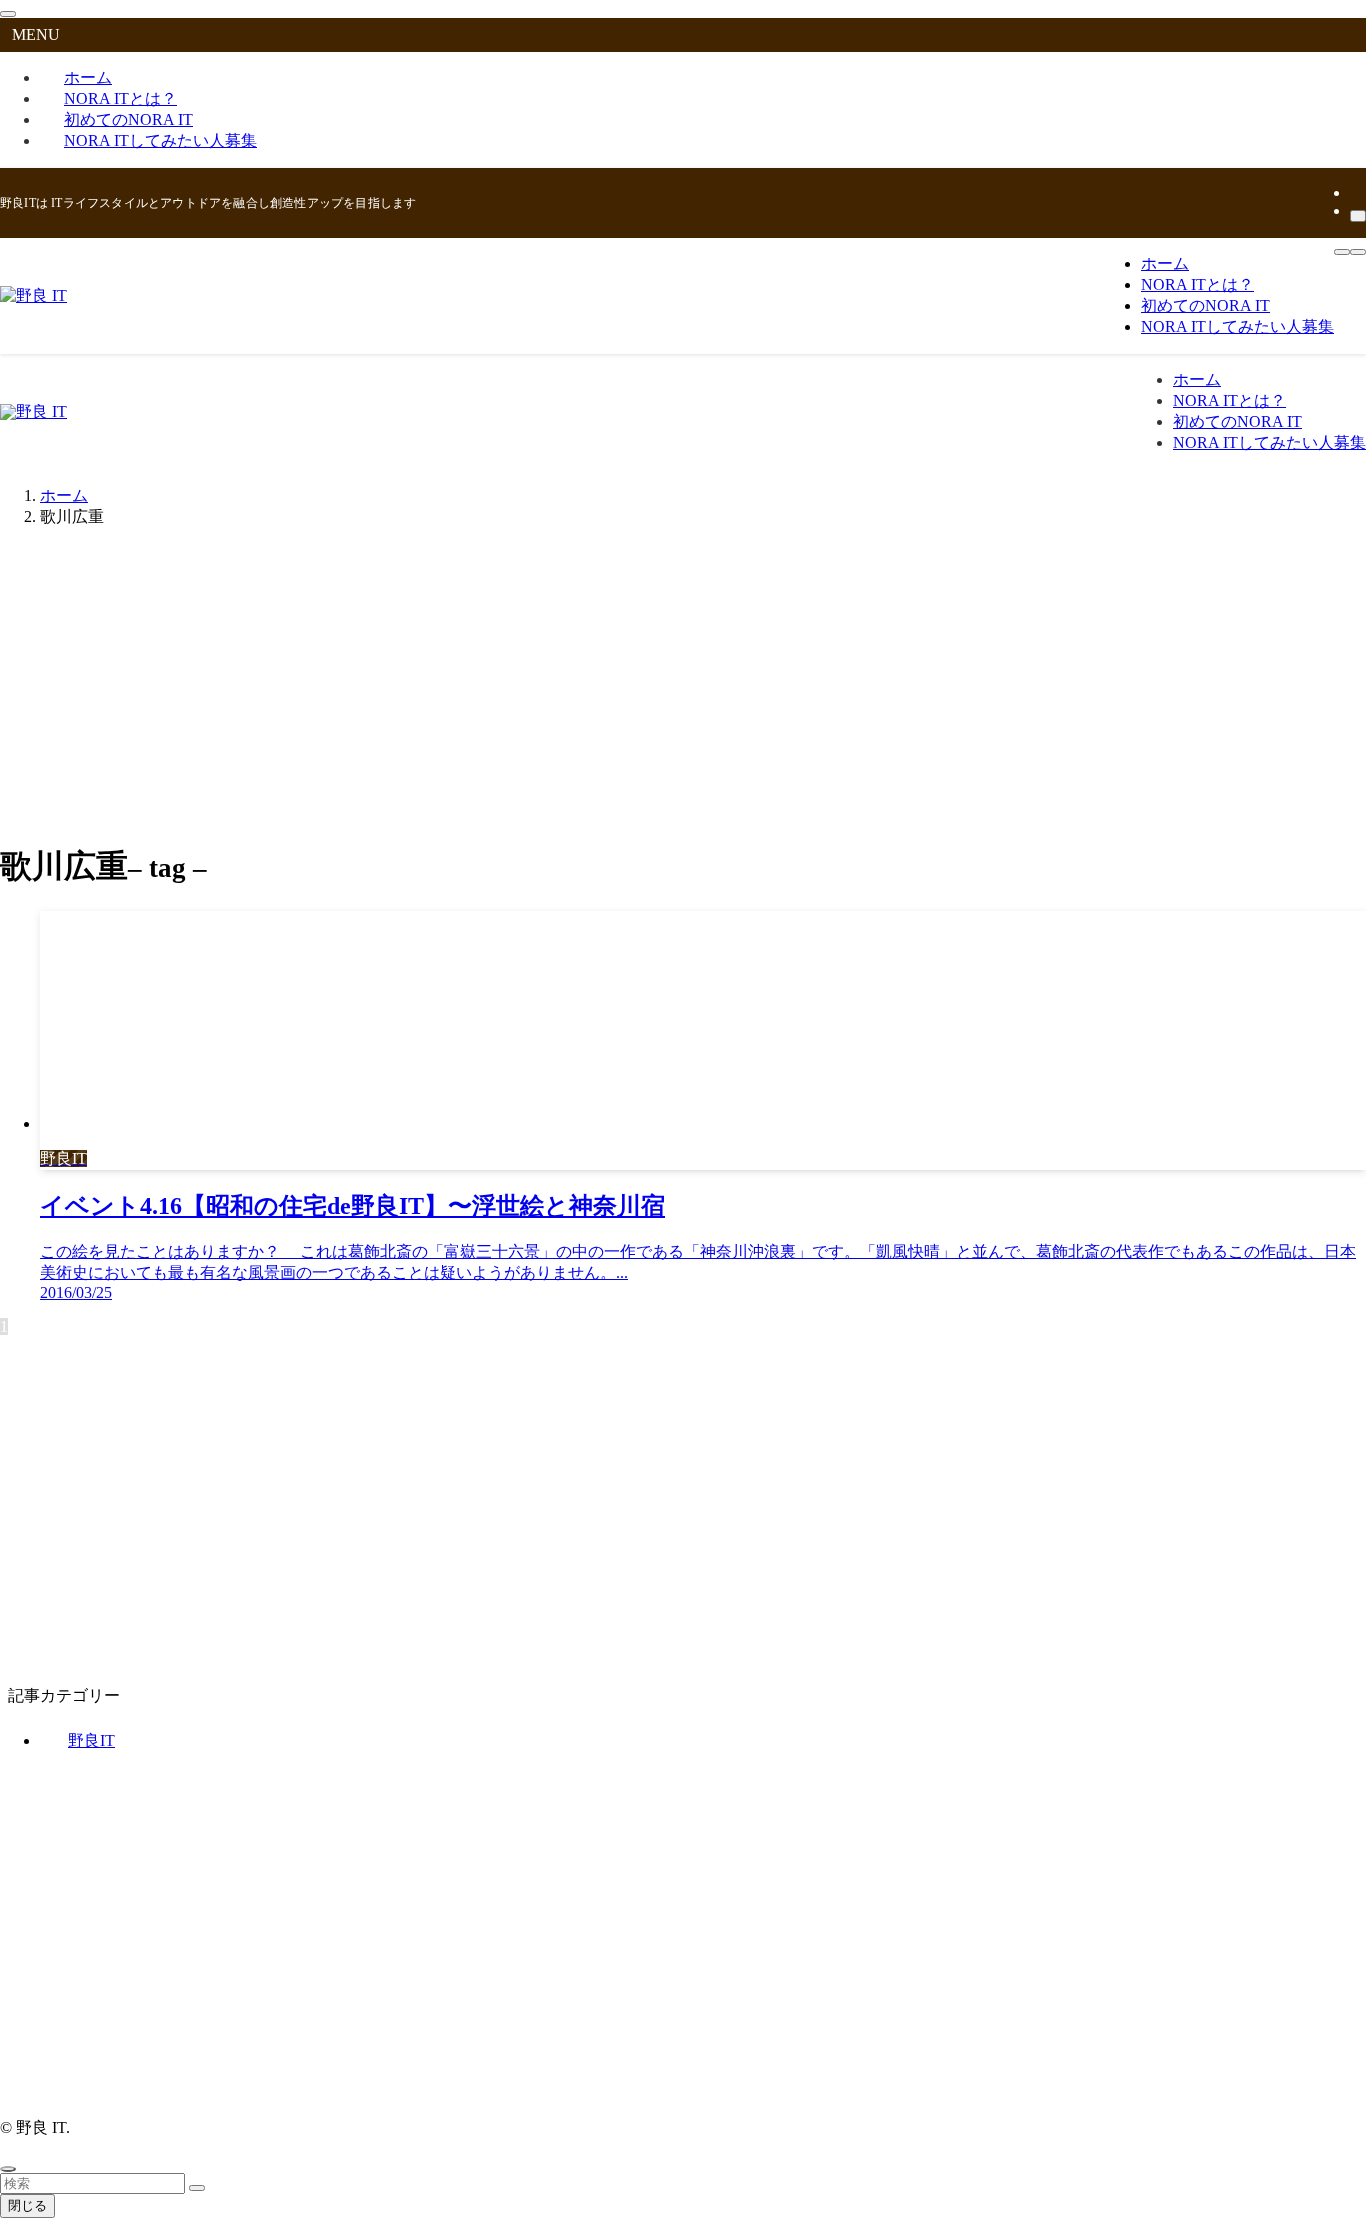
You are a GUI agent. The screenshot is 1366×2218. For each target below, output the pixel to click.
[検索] (1358, 216)
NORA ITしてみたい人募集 (160, 140)
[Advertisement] (683, 684)
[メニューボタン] (1342, 252)
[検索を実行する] (197, 2188)
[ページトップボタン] (8, 2169)
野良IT (91, 1740)
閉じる (27, 2205)
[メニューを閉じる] (8, 14)
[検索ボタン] (1358, 252)
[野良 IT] (33, 295)
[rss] (1356, 192)
